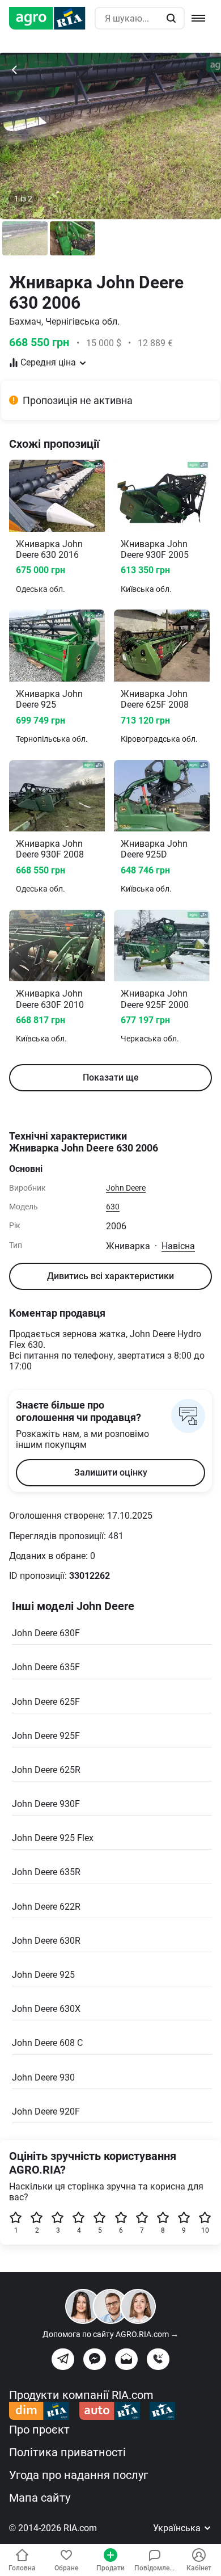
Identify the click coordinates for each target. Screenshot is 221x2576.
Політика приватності (67, 2452)
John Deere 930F (46, 1804)
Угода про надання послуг (78, 2475)
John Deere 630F (46, 1633)
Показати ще (111, 1077)
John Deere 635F (46, 1667)
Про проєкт (39, 2430)
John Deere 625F (46, 1702)
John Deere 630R (46, 1941)
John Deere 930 (43, 2077)
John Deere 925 (43, 1975)
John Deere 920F (46, 2111)
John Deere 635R (46, 1872)
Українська (178, 2528)
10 (205, 2230)
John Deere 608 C (47, 2043)
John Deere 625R (46, 1770)
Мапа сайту (40, 2498)
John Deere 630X (46, 2009)
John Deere (126, 1188)
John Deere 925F (46, 1736)
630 (113, 1207)
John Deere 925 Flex (53, 1838)
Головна (22, 2568)
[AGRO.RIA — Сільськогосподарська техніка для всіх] (52, 18)
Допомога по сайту (110, 2334)
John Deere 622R (46, 1907)
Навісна (178, 1246)
